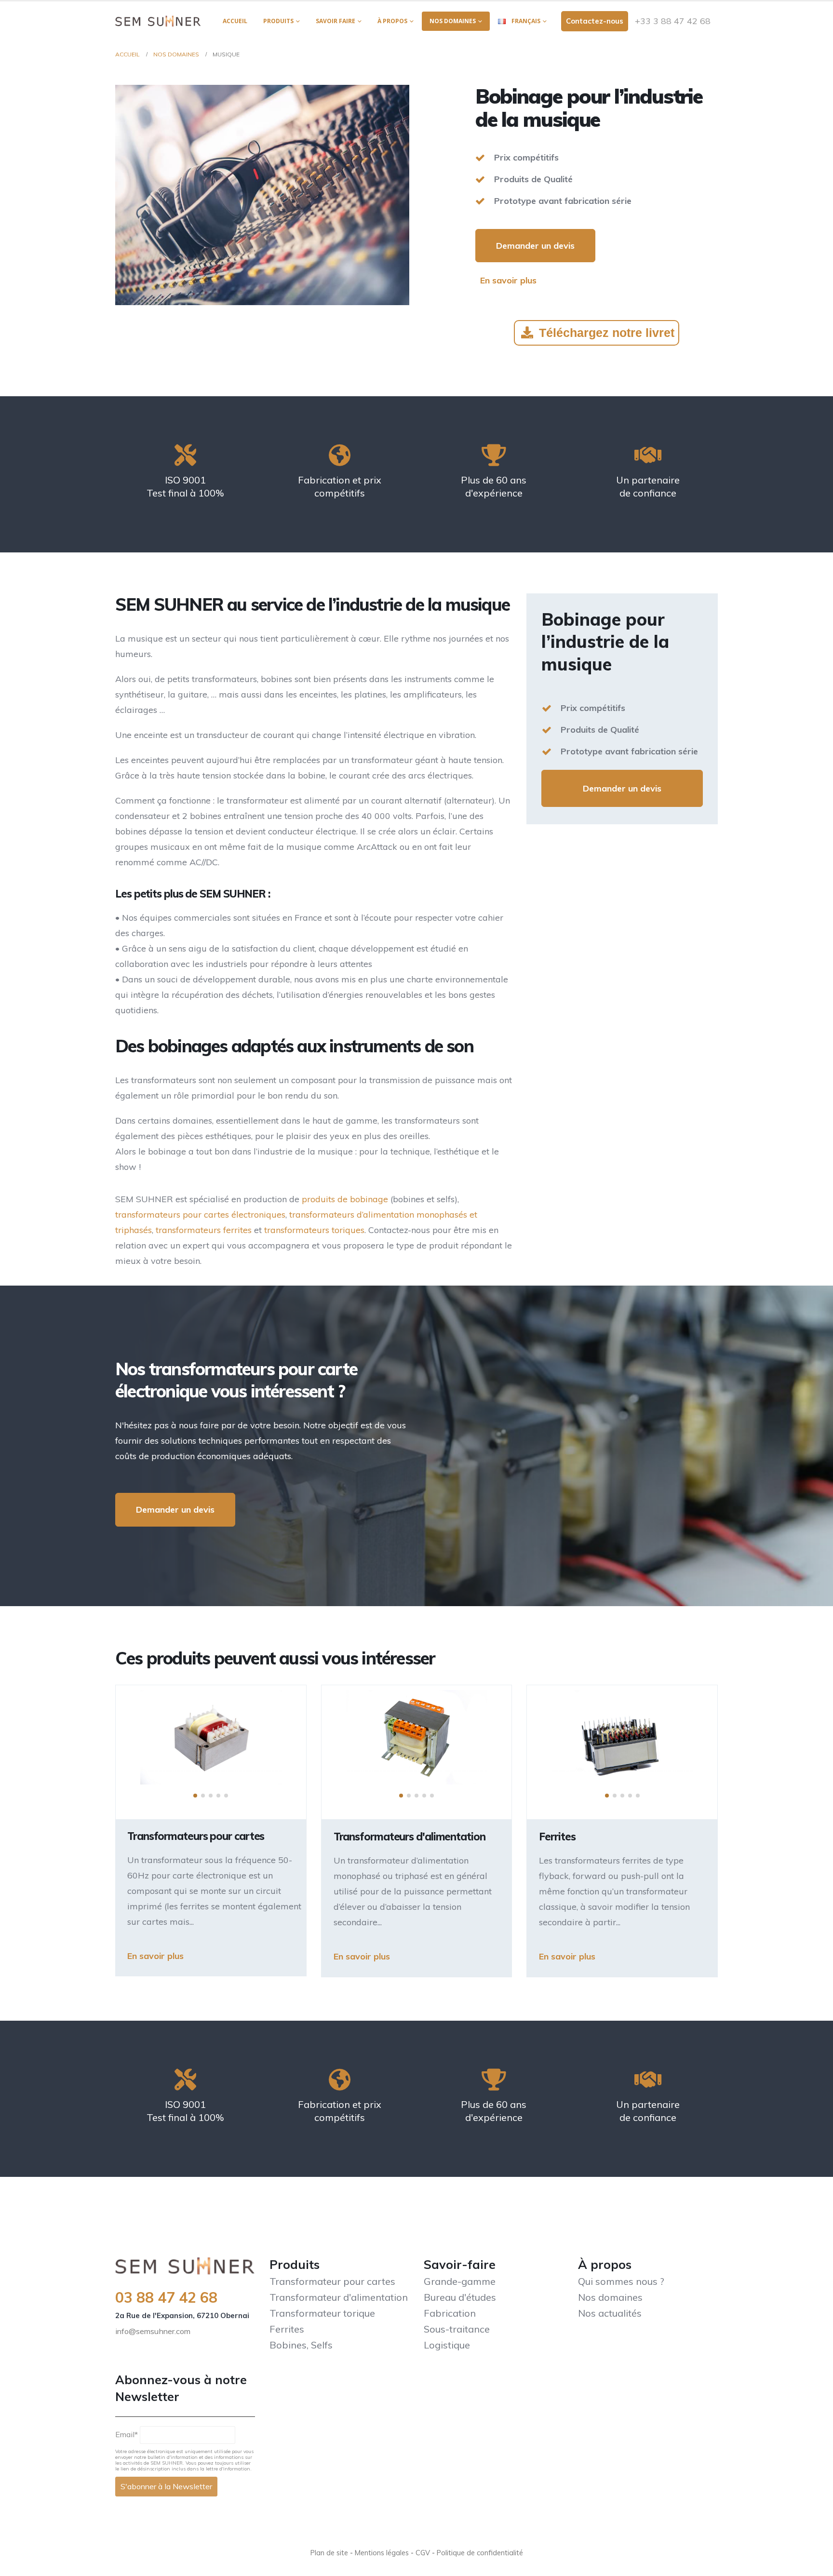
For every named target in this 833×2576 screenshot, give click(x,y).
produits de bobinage (345, 1199)
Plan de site (329, 2553)
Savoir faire (336, 21)
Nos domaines (453, 21)
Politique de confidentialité (480, 2553)
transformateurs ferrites (204, 1230)
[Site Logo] (158, 21)
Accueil (235, 21)
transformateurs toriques (314, 1230)
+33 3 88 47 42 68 (673, 21)
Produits (278, 21)
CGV (423, 2553)
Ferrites (557, 1837)
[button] (195, 1796)
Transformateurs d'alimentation (410, 1837)
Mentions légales (382, 2553)
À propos (392, 21)
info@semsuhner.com (153, 2331)
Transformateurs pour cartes (196, 1836)
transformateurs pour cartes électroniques (200, 1214)
